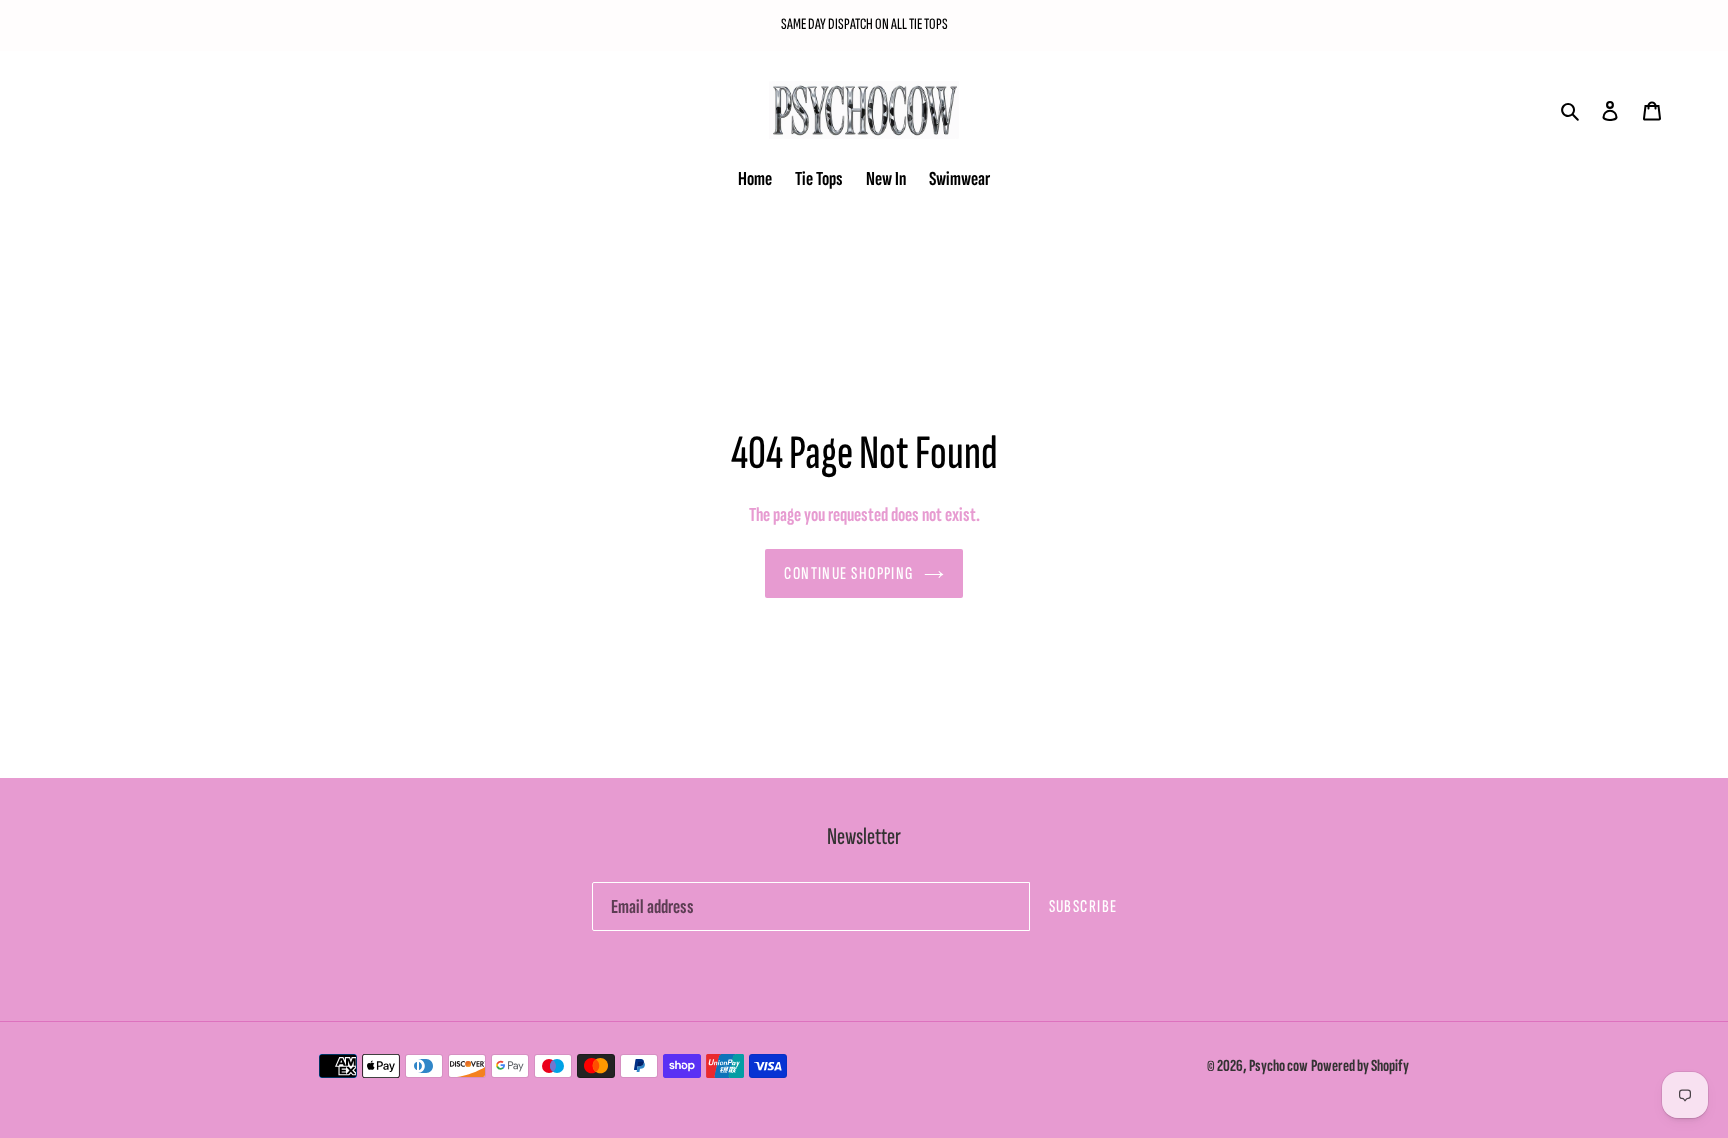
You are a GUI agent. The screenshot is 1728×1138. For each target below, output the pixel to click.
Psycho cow (1278, 1066)
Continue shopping (848, 573)
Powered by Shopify (1360, 1066)
